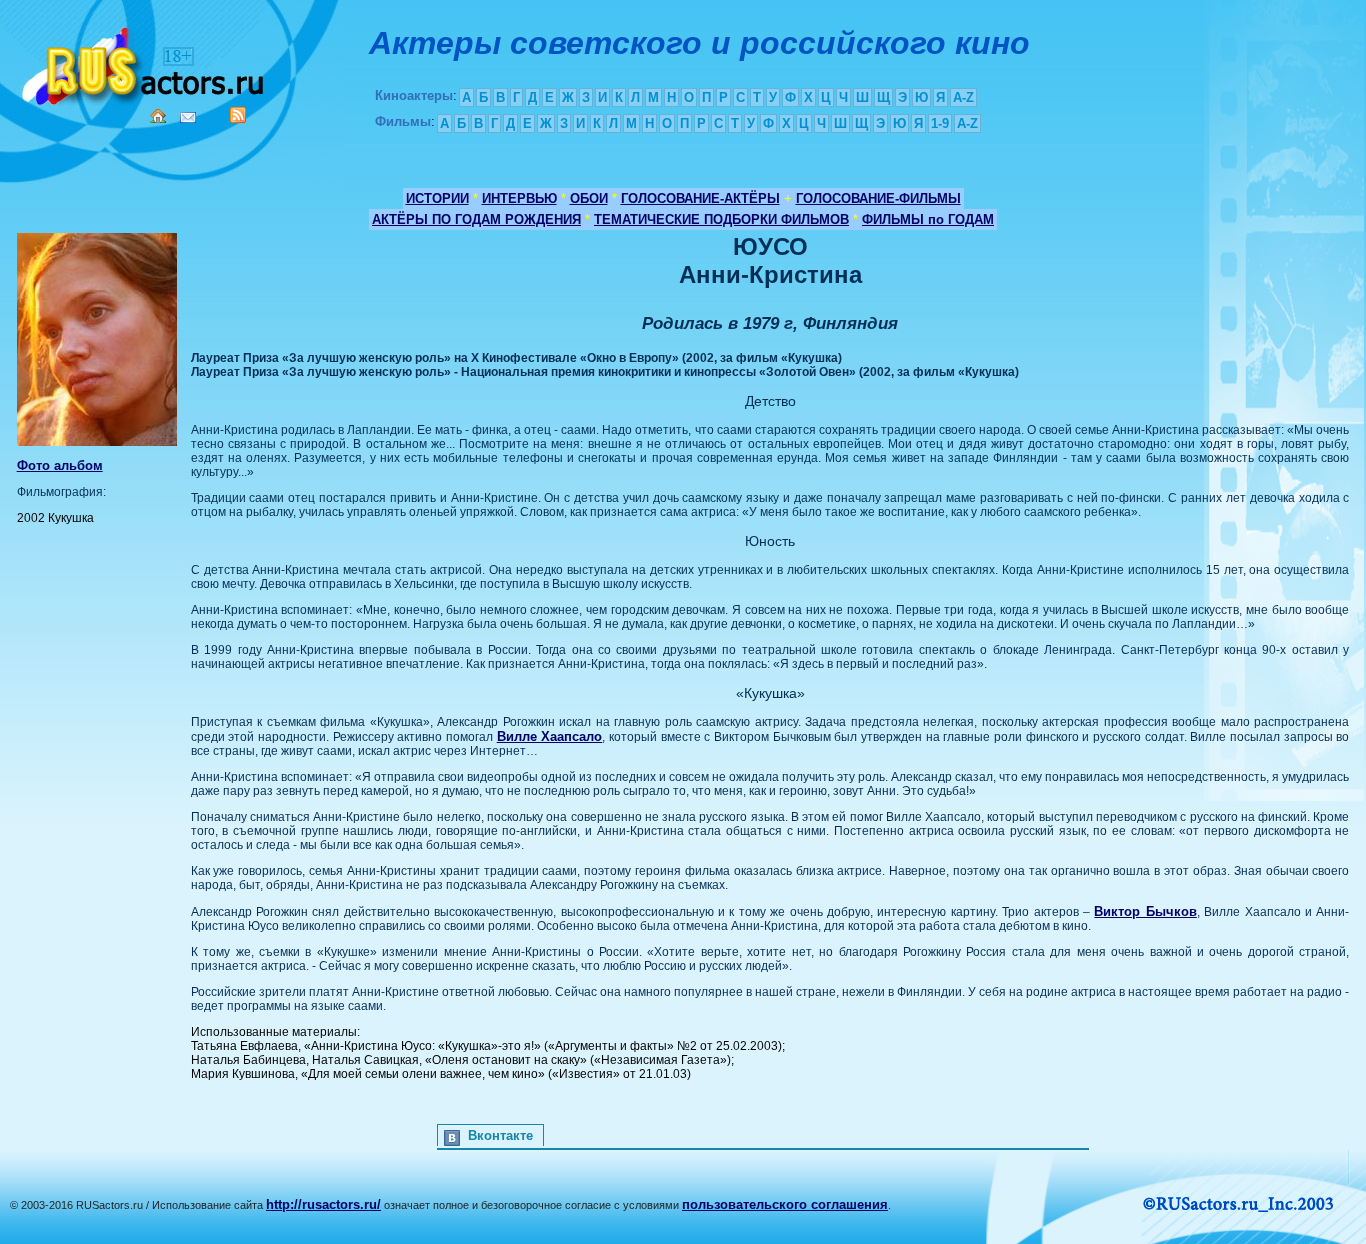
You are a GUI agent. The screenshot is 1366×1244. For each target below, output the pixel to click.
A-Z (963, 97)
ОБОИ (589, 198)
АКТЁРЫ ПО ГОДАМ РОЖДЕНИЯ (476, 219)
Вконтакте (500, 1135)
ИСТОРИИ (437, 198)
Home (158, 116)
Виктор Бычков (1145, 911)
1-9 (940, 123)
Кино (145, 62)
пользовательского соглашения (785, 1204)
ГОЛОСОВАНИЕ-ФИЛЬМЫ (878, 198)
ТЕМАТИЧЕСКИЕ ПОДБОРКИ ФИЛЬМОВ (721, 219)
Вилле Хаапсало (550, 736)
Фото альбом (60, 465)
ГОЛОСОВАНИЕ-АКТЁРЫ (700, 198)
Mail (188, 117)
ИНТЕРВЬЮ (519, 198)
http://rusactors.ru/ (323, 1204)
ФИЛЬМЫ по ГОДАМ (928, 219)
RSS (238, 115)
